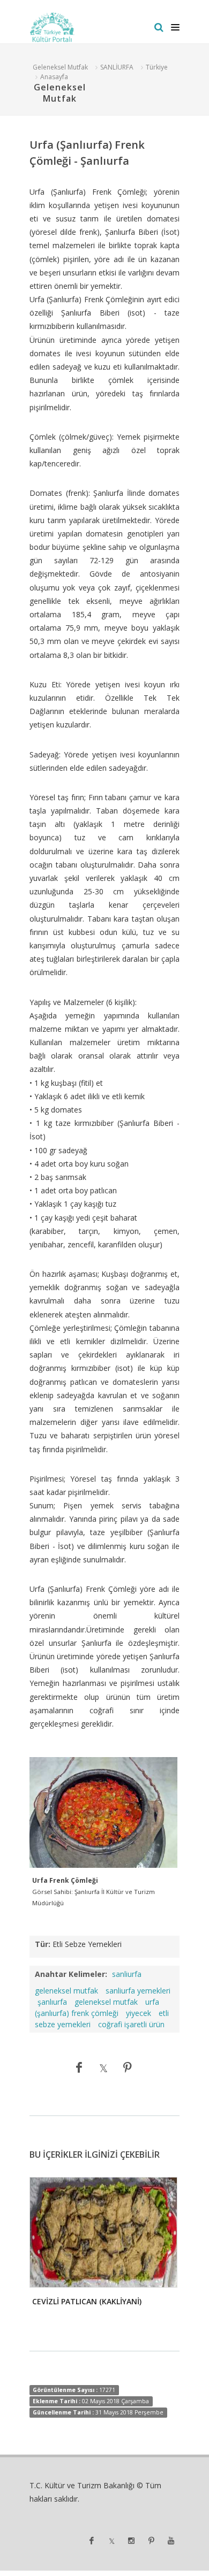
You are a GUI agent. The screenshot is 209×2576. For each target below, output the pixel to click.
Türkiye (157, 67)
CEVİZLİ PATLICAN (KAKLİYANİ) (87, 2301)
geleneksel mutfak (106, 2002)
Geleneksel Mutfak (60, 67)
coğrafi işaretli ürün (131, 2024)
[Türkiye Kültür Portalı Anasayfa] (52, 27)
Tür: (43, 1944)
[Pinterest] (128, 2067)
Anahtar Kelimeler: (71, 1974)
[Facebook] (79, 2067)
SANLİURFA (117, 67)
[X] (103, 2067)
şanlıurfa (52, 2002)
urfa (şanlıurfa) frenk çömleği (97, 2007)
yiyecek (139, 2013)
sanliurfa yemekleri (138, 1991)
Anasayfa (54, 77)
